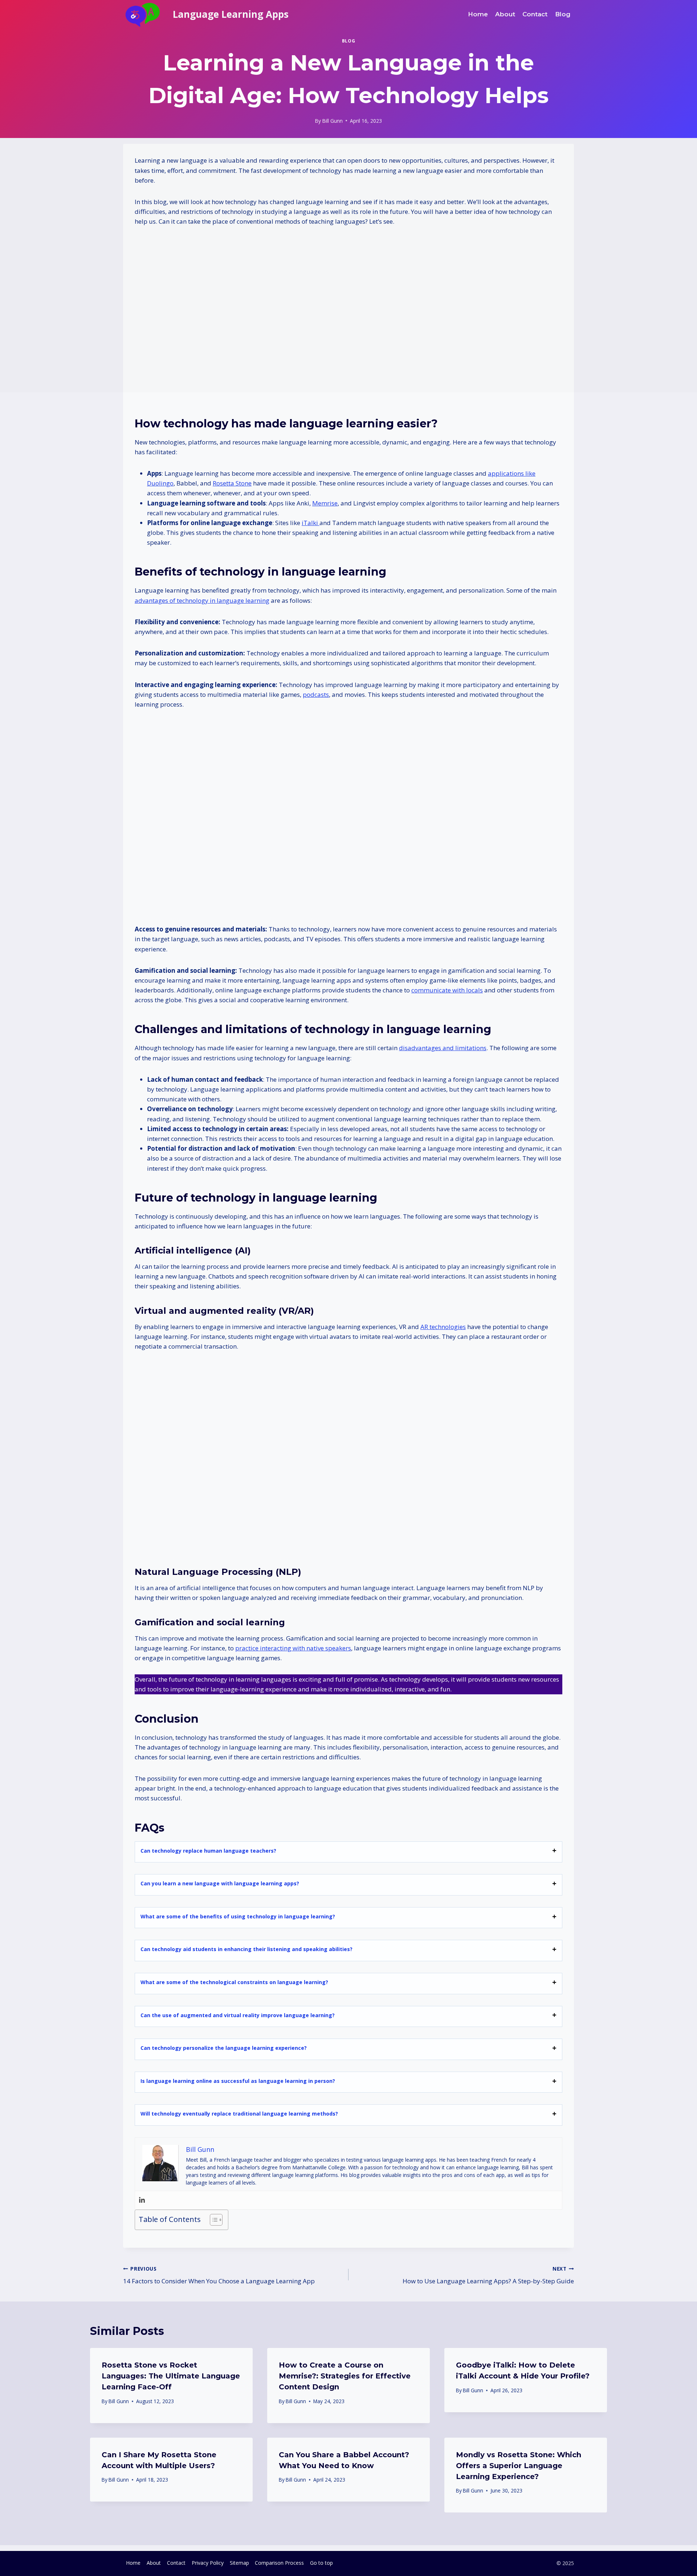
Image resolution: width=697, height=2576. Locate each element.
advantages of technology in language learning (202, 600)
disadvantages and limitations (443, 1048)
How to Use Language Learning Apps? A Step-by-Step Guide (488, 2275)
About (154, 2563)
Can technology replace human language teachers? (208, 1851)
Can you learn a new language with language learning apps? (220, 1883)
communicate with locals (447, 990)
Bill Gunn (119, 2401)
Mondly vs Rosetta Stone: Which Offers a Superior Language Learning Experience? (519, 2466)
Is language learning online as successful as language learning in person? (238, 2081)
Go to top (321, 2563)
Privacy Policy (208, 2563)
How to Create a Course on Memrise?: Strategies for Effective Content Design (345, 2376)
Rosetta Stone (232, 483)
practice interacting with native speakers (293, 1648)
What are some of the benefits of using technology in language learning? (238, 1916)
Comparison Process (279, 2563)
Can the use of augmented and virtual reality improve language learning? (238, 2015)
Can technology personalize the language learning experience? (224, 2048)
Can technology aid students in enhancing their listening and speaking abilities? (246, 1949)
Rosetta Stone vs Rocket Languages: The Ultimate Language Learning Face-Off (171, 2376)
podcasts (316, 694)
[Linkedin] (142, 2200)
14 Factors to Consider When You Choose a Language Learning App (219, 2275)
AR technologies (443, 1327)
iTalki (311, 523)
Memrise (325, 503)
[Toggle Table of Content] (213, 2220)
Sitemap (239, 2563)
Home (133, 2563)
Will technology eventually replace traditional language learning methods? (239, 2114)
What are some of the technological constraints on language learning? (234, 1982)
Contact (176, 2563)
